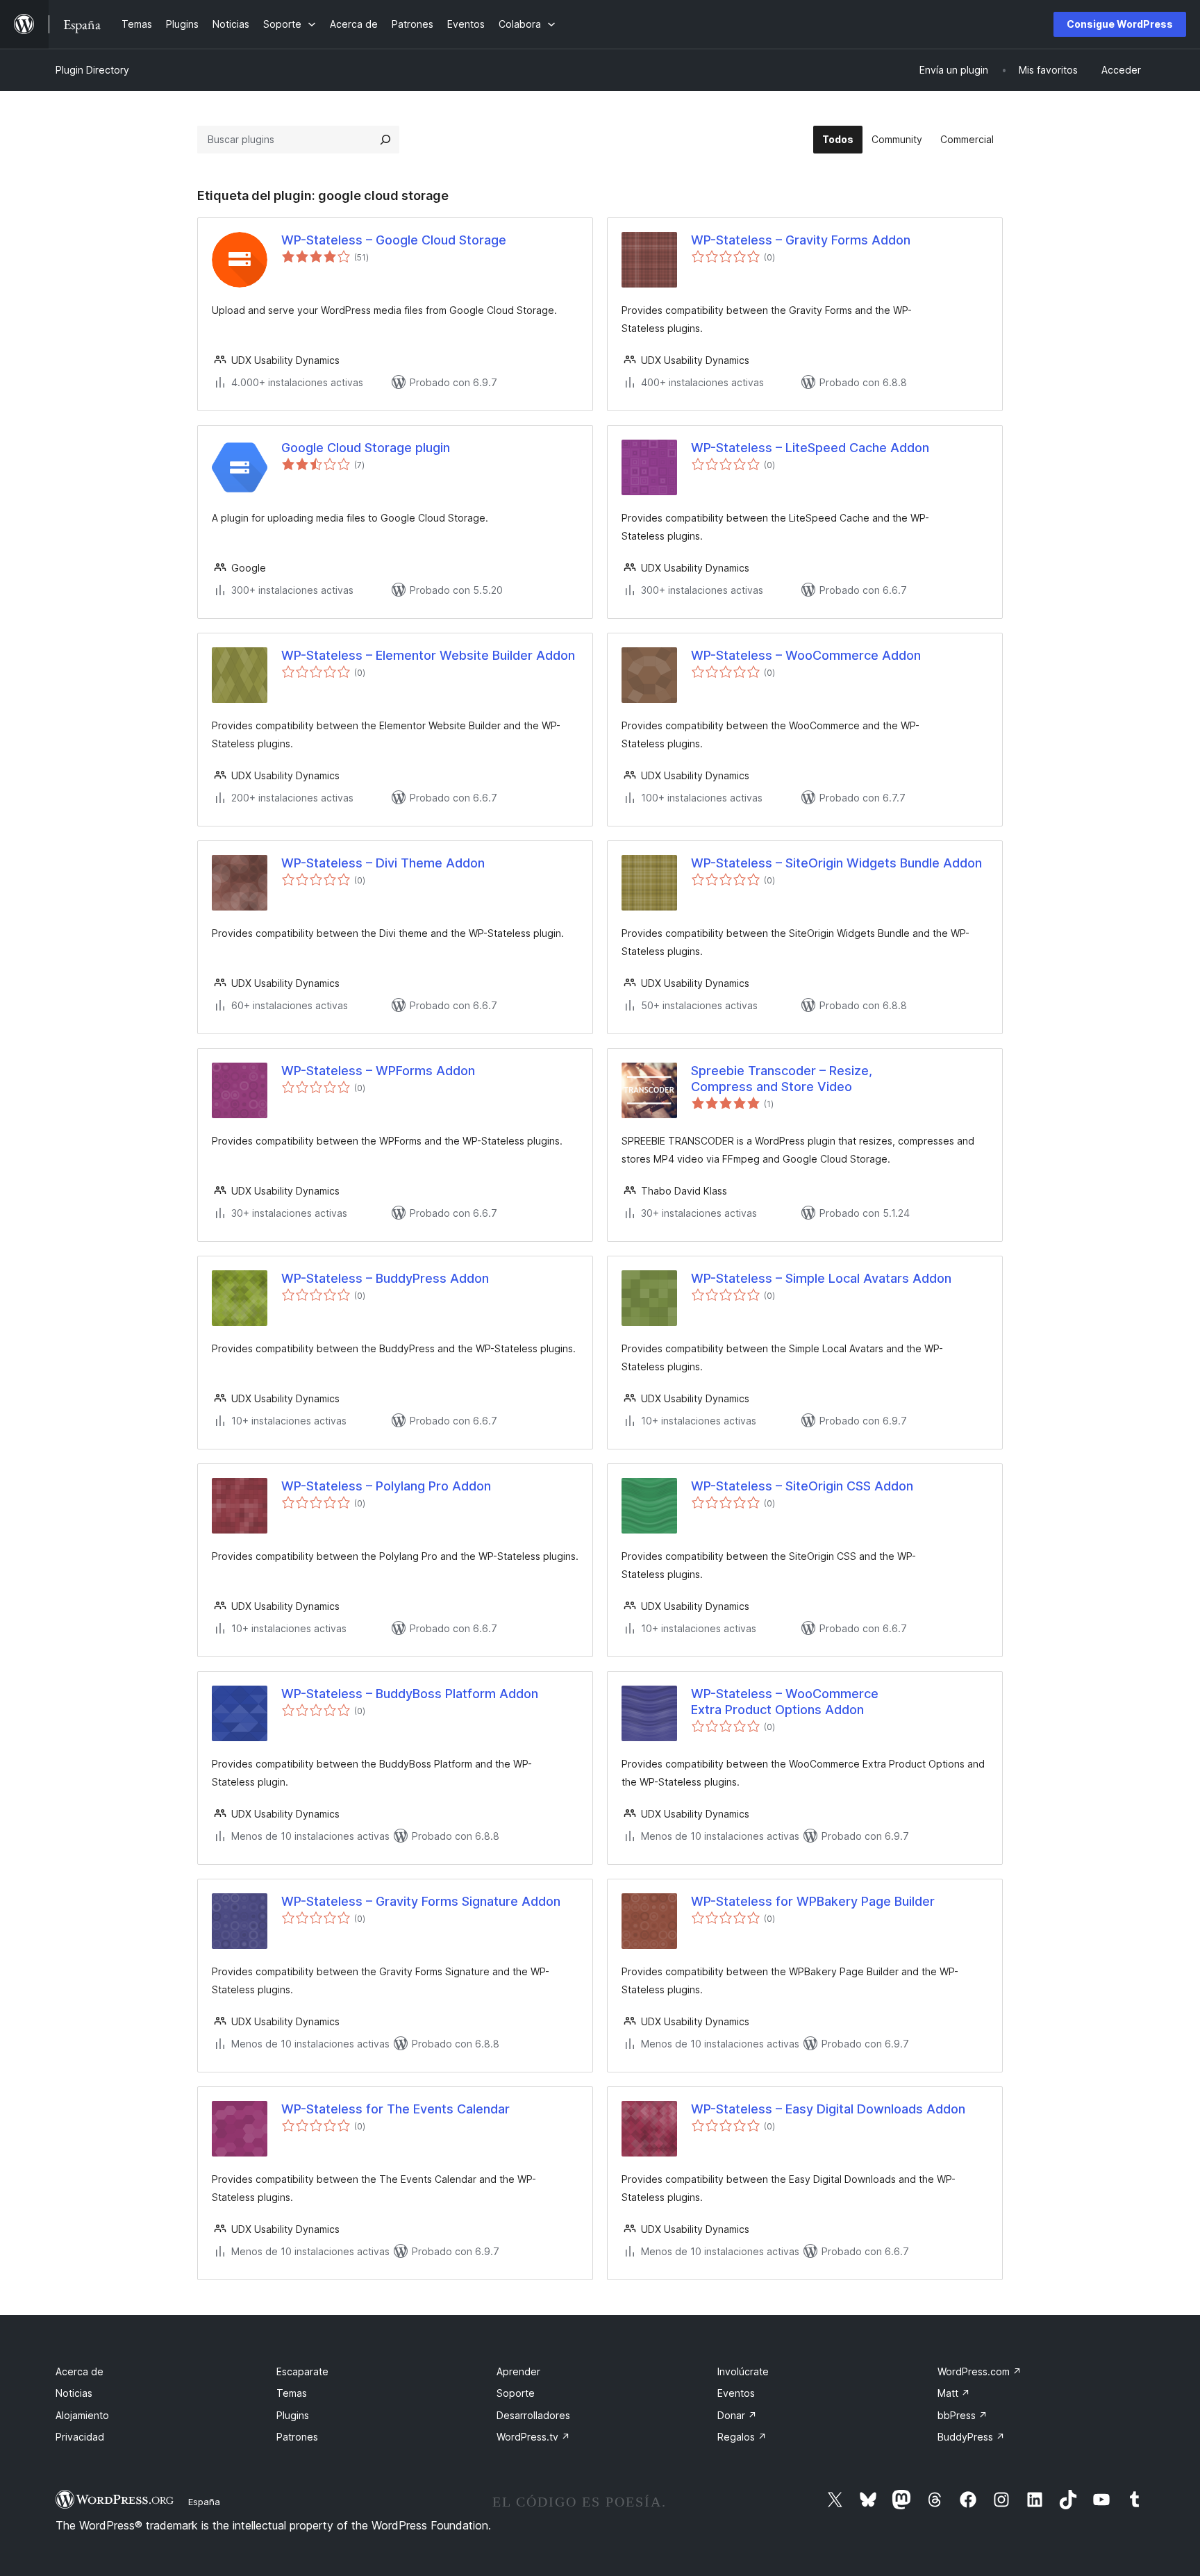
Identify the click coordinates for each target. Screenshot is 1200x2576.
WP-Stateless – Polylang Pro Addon (386, 1486)
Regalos (742, 2437)
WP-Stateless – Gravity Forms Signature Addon (421, 1901)
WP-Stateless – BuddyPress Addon (385, 1278)
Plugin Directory (92, 70)
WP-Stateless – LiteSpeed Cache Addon (810, 448)
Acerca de (80, 2371)
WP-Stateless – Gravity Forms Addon (801, 240)
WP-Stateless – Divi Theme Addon (383, 863)
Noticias (74, 2393)
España (204, 2502)
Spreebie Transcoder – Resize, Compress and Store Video (782, 1079)
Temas (292, 2393)
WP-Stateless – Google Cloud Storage (394, 240)
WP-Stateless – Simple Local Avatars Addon (821, 1278)
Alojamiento (82, 2415)
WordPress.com (980, 2371)
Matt (954, 2393)
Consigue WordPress (1120, 24)
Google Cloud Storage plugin (366, 448)
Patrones (297, 2437)
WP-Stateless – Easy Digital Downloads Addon (828, 2109)
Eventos (736, 2393)
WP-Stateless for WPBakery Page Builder (813, 1901)
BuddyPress (971, 2437)
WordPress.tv (533, 2437)
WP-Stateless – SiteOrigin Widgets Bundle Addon (836, 863)
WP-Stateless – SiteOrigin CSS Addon (802, 1486)
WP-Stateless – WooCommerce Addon (806, 655)
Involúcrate (743, 2371)
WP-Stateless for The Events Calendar (395, 2109)
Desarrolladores (533, 2415)
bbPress (962, 2415)
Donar (737, 2415)
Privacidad (80, 2437)
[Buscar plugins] (385, 140)
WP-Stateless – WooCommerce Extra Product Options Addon (785, 1702)
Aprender (518, 2371)
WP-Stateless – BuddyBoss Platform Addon (410, 1694)
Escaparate (302, 2371)
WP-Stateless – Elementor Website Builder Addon (428, 655)
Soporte (516, 2393)
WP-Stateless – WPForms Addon (378, 1071)
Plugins (293, 2415)
